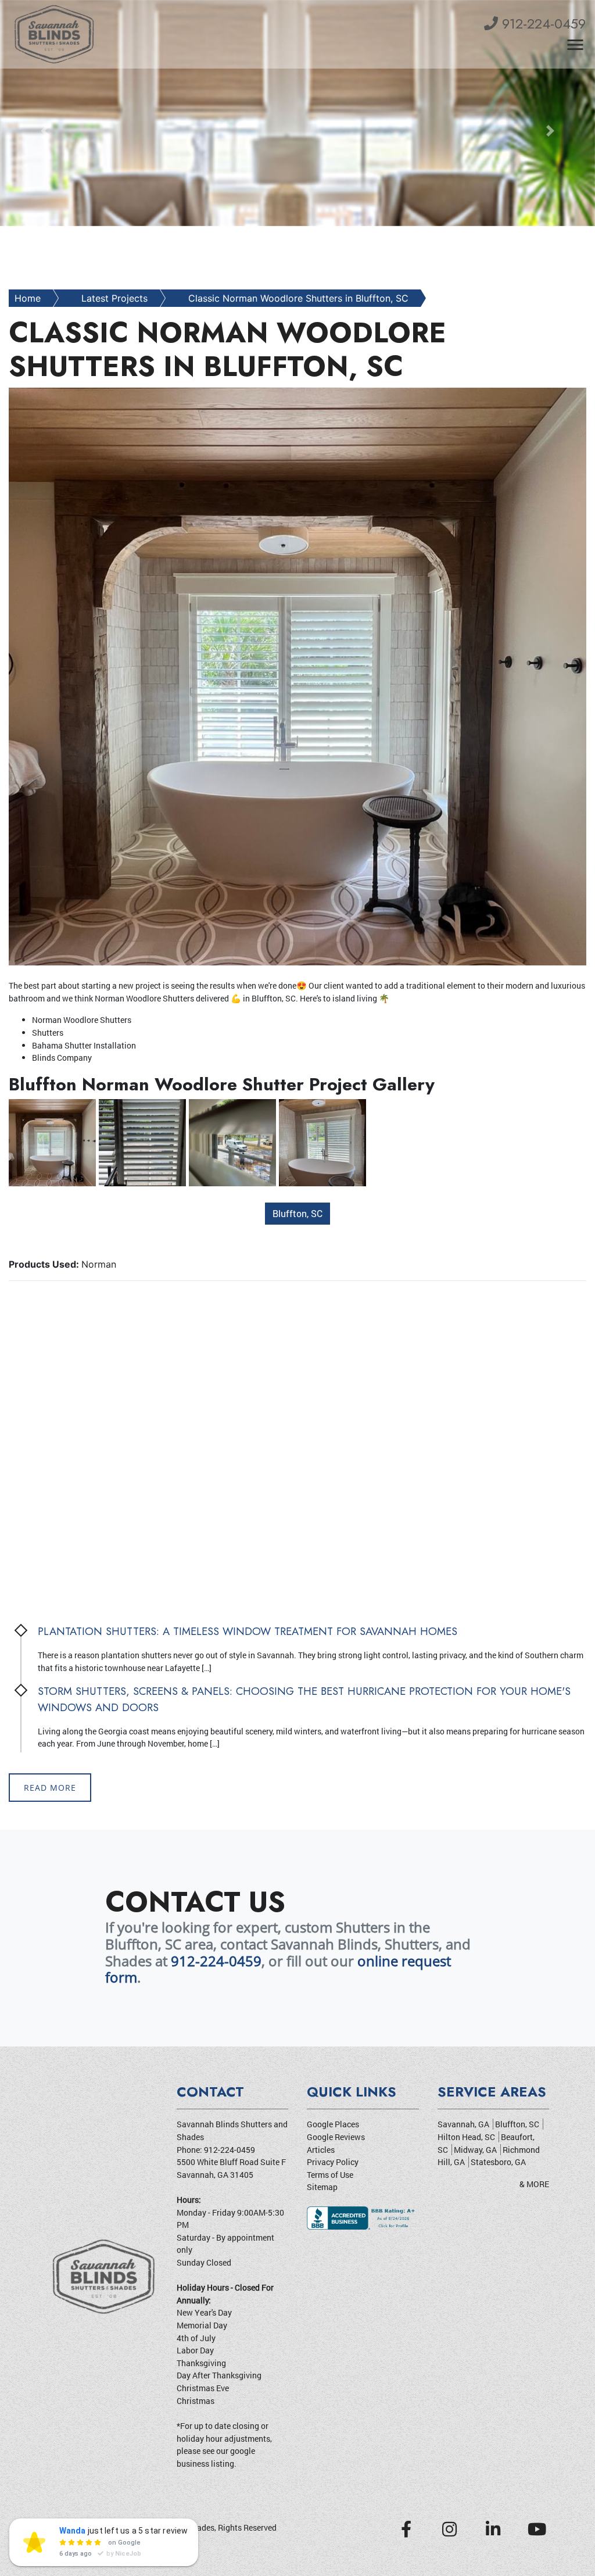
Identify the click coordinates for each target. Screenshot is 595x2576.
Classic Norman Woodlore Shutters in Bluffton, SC (298, 298)
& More (534, 2184)
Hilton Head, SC (466, 2137)
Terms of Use (330, 2175)
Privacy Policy (333, 2162)
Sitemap (322, 2187)
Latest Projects (114, 298)
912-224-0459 (542, 24)
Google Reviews (336, 2137)
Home (28, 298)
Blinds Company (62, 1058)
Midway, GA (475, 2150)
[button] (45, 131)
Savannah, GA (463, 2124)
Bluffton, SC (297, 1213)
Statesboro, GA (498, 2162)
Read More (50, 1788)
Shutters (178, 998)
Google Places (333, 2124)
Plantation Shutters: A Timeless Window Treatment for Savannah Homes (248, 1631)
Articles (321, 2150)
